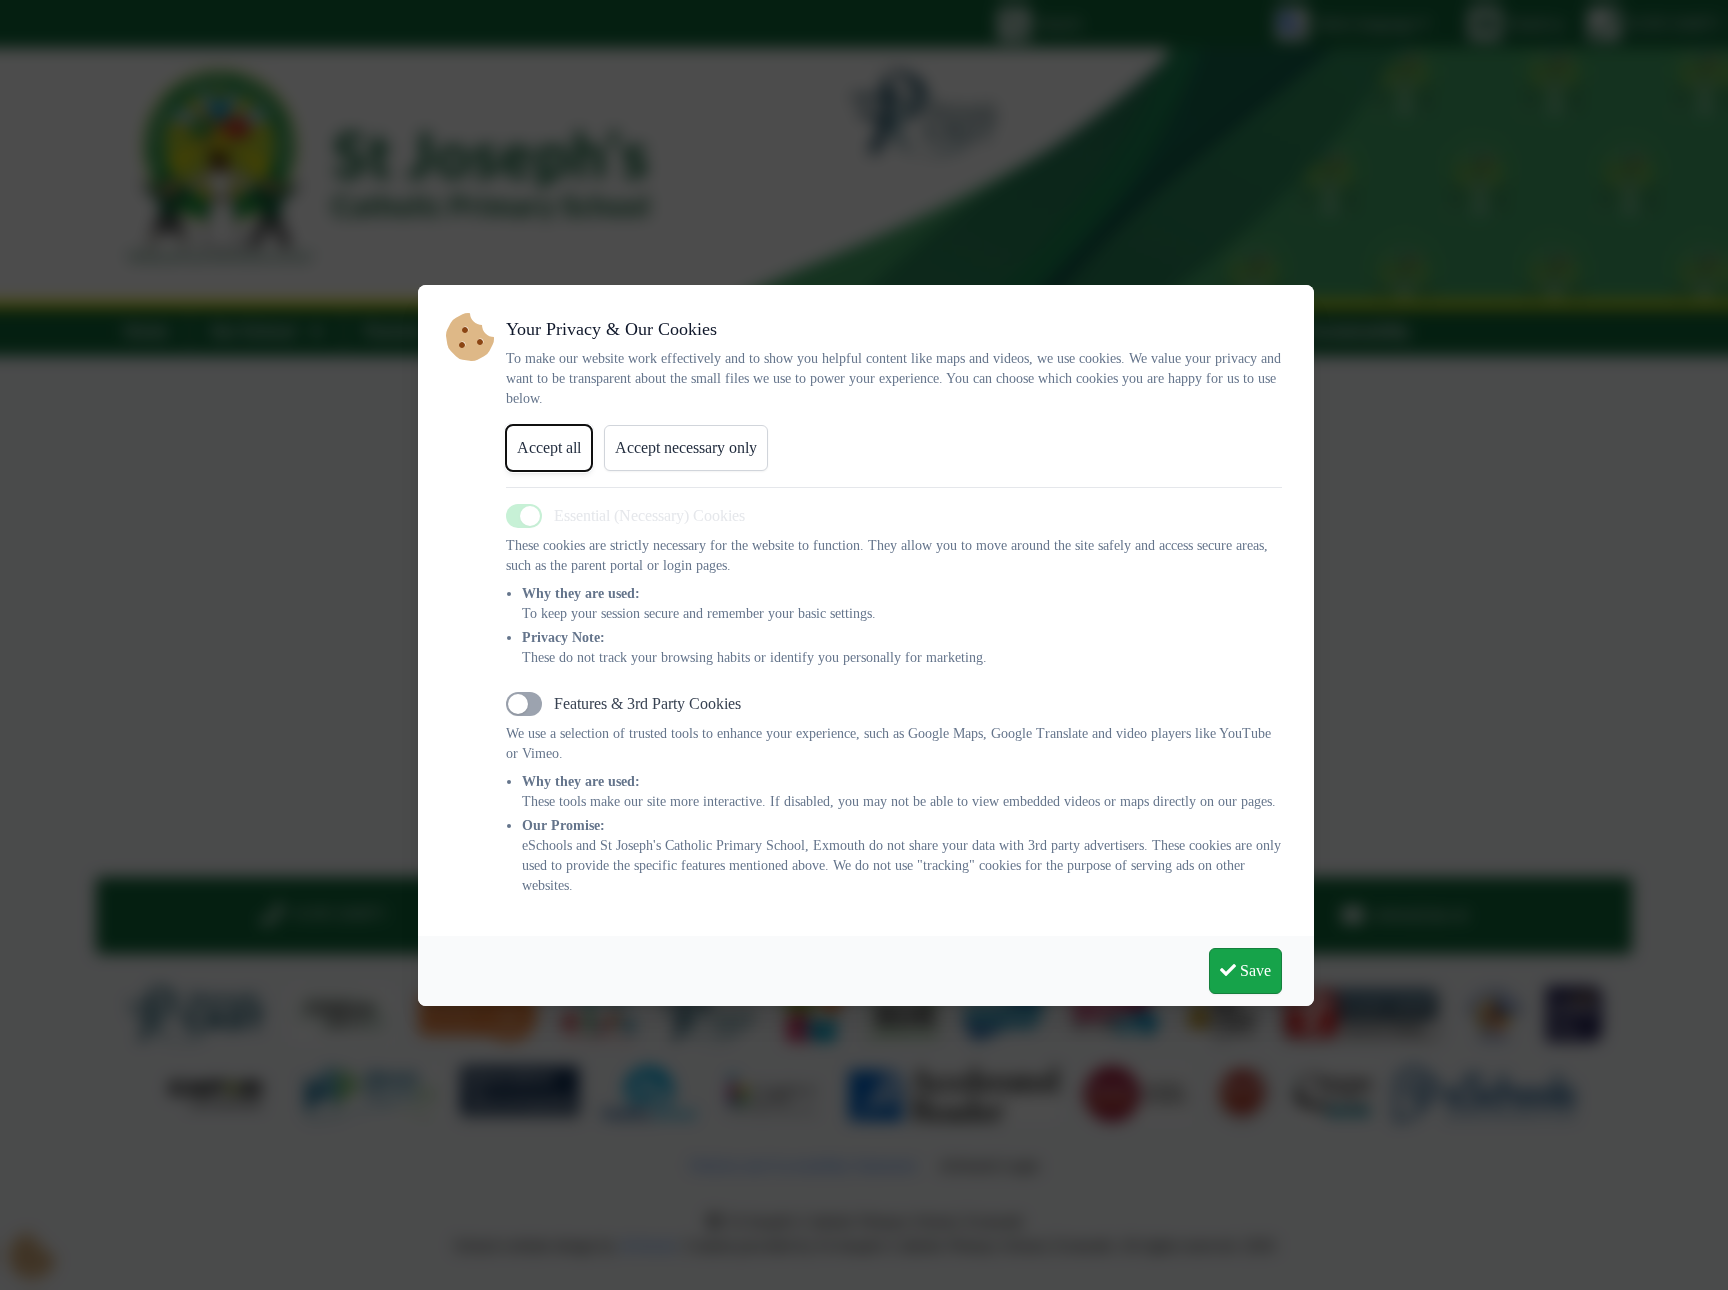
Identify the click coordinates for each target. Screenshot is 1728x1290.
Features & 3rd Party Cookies (647, 703)
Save (1253, 970)
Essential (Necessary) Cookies (649, 515)
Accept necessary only (686, 447)
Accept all (549, 447)
